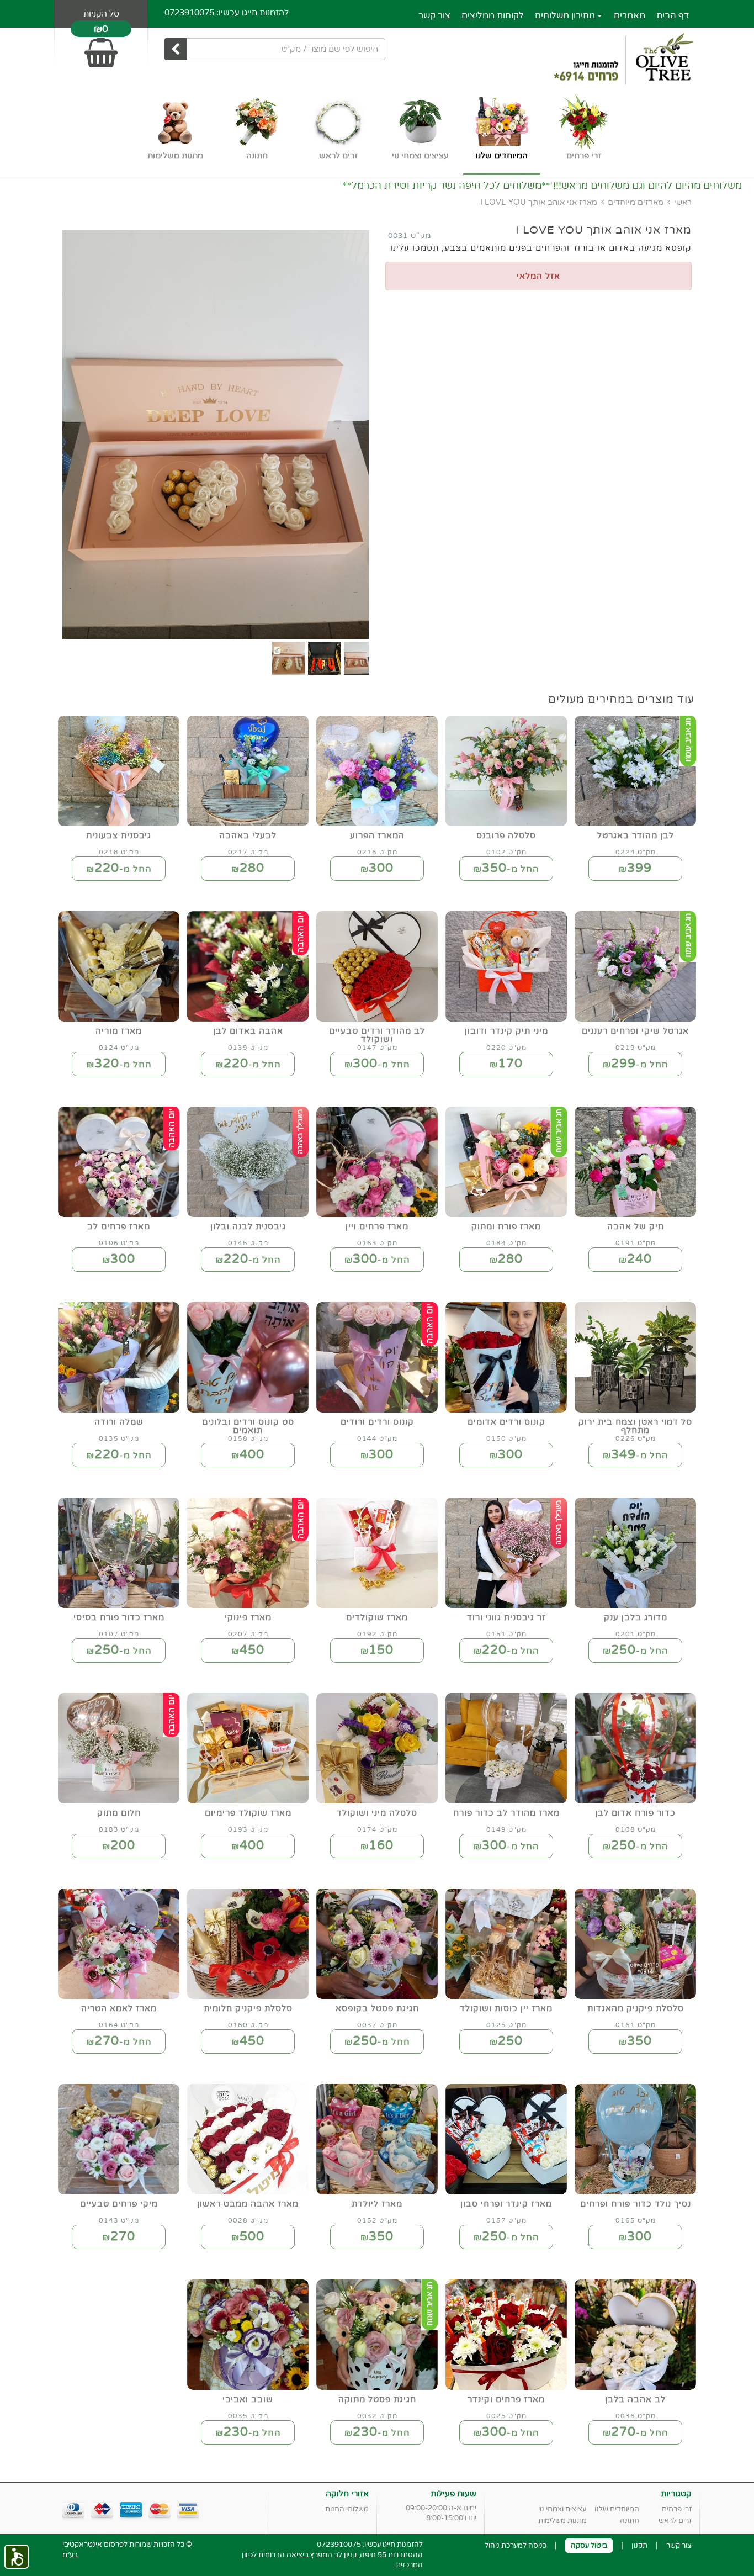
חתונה (630, 2521)
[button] (17, 2557)
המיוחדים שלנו (617, 2509)
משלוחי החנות (347, 2509)
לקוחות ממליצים (493, 15)
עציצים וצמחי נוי (562, 2509)
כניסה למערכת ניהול (516, 2546)
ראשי (683, 202)
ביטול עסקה (589, 2546)
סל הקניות (101, 14)
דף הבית (673, 15)
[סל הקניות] (101, 48)
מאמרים (630, 15)
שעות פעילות (453, 2494)
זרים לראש (675, 2521)
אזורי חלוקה (347, 2494)
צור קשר (434, 15)
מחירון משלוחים (566, 15)
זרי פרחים (677, 2509)
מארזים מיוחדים (636, 202)
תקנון (639, 2546)
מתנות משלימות (562, 2521)
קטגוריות (676, 2494)
